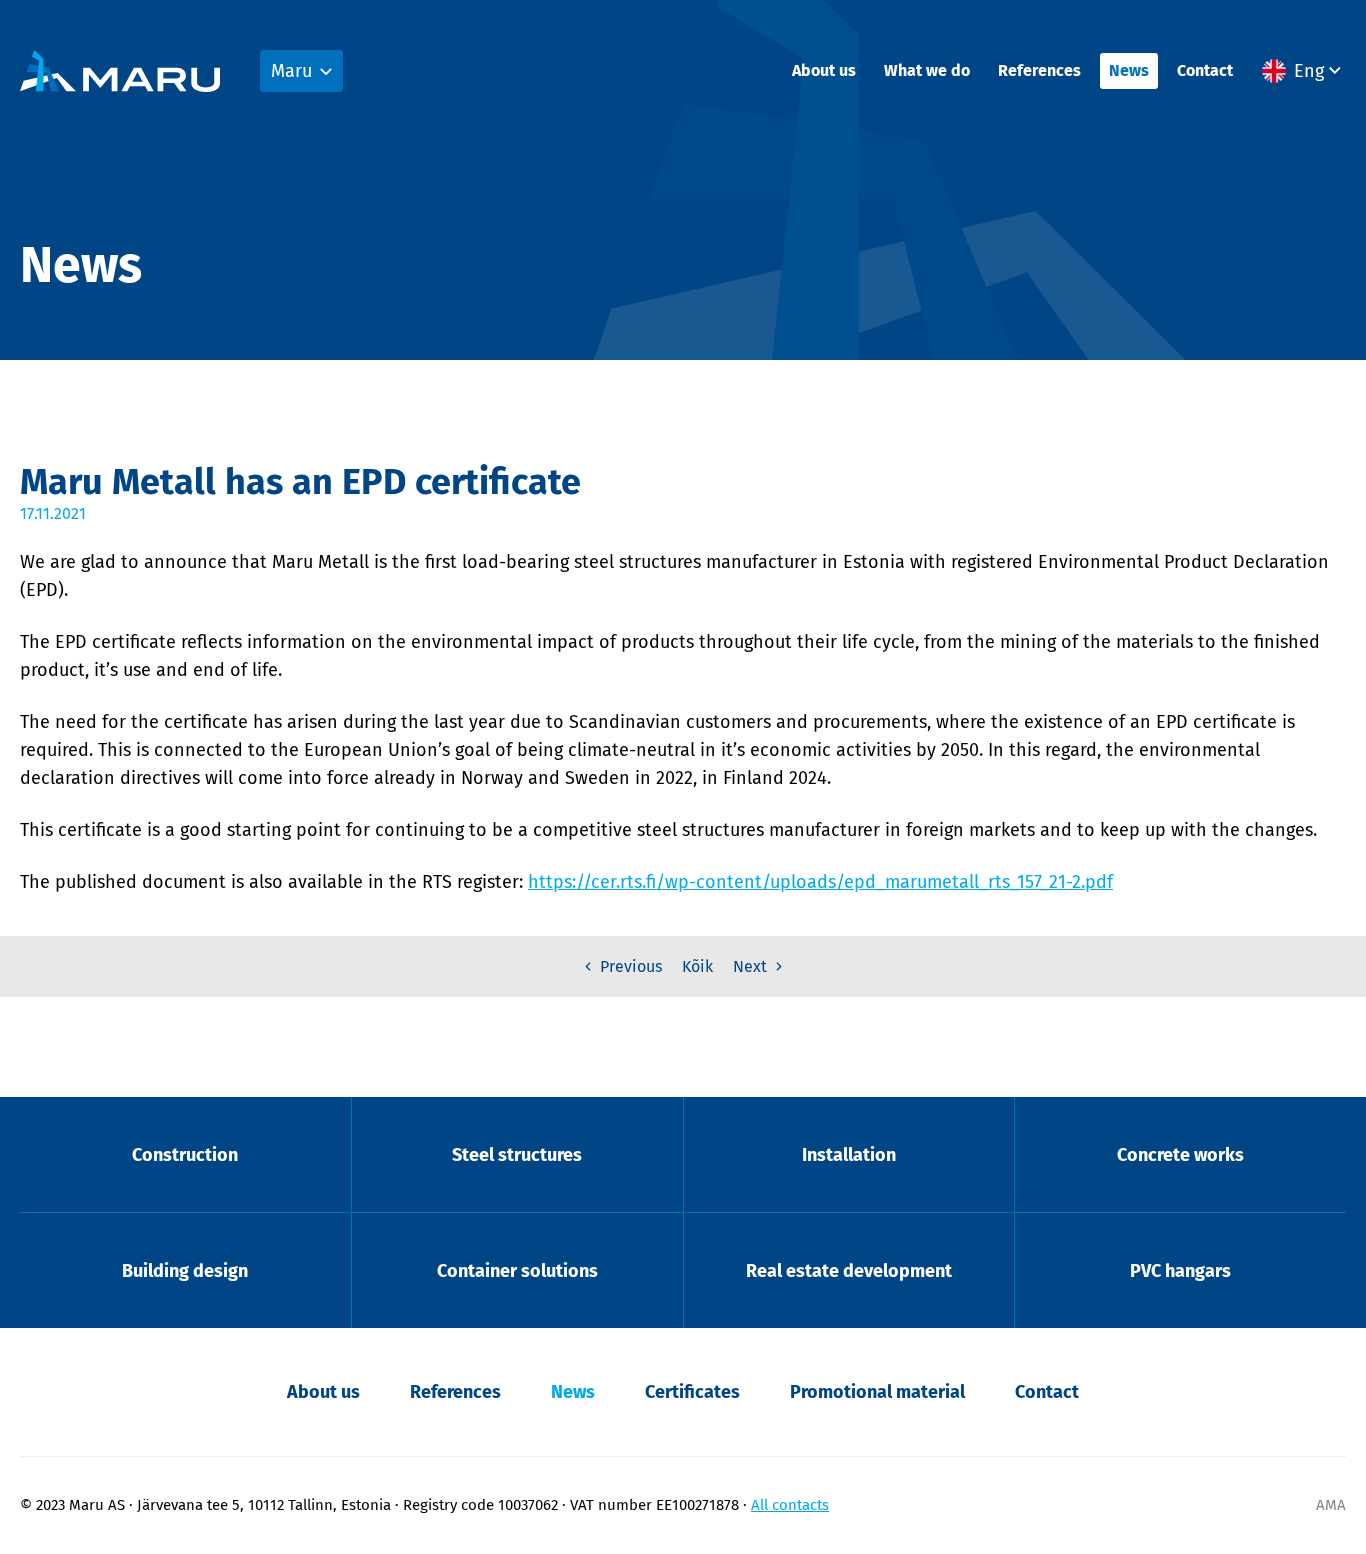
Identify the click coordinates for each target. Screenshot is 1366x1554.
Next (752, 966)
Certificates (692, 1392)
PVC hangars (1180, 1271)
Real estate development (849, 1271)
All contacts (790, 1505)
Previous (629, 966)
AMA (1331, 1505)
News (1129, 70)
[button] (1304, 71)
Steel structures (517, 1155)
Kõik (697, 966)
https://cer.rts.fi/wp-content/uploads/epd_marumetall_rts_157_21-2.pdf (820, 882)
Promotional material (877, 1392)
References (1039, 70)
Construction (185, 1155)
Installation (849, 1155)
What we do (927, 70)
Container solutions (517, 1271)
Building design (185, 1271)
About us (824, 70)
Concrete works (1180, 1155)
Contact (1205, 70)
